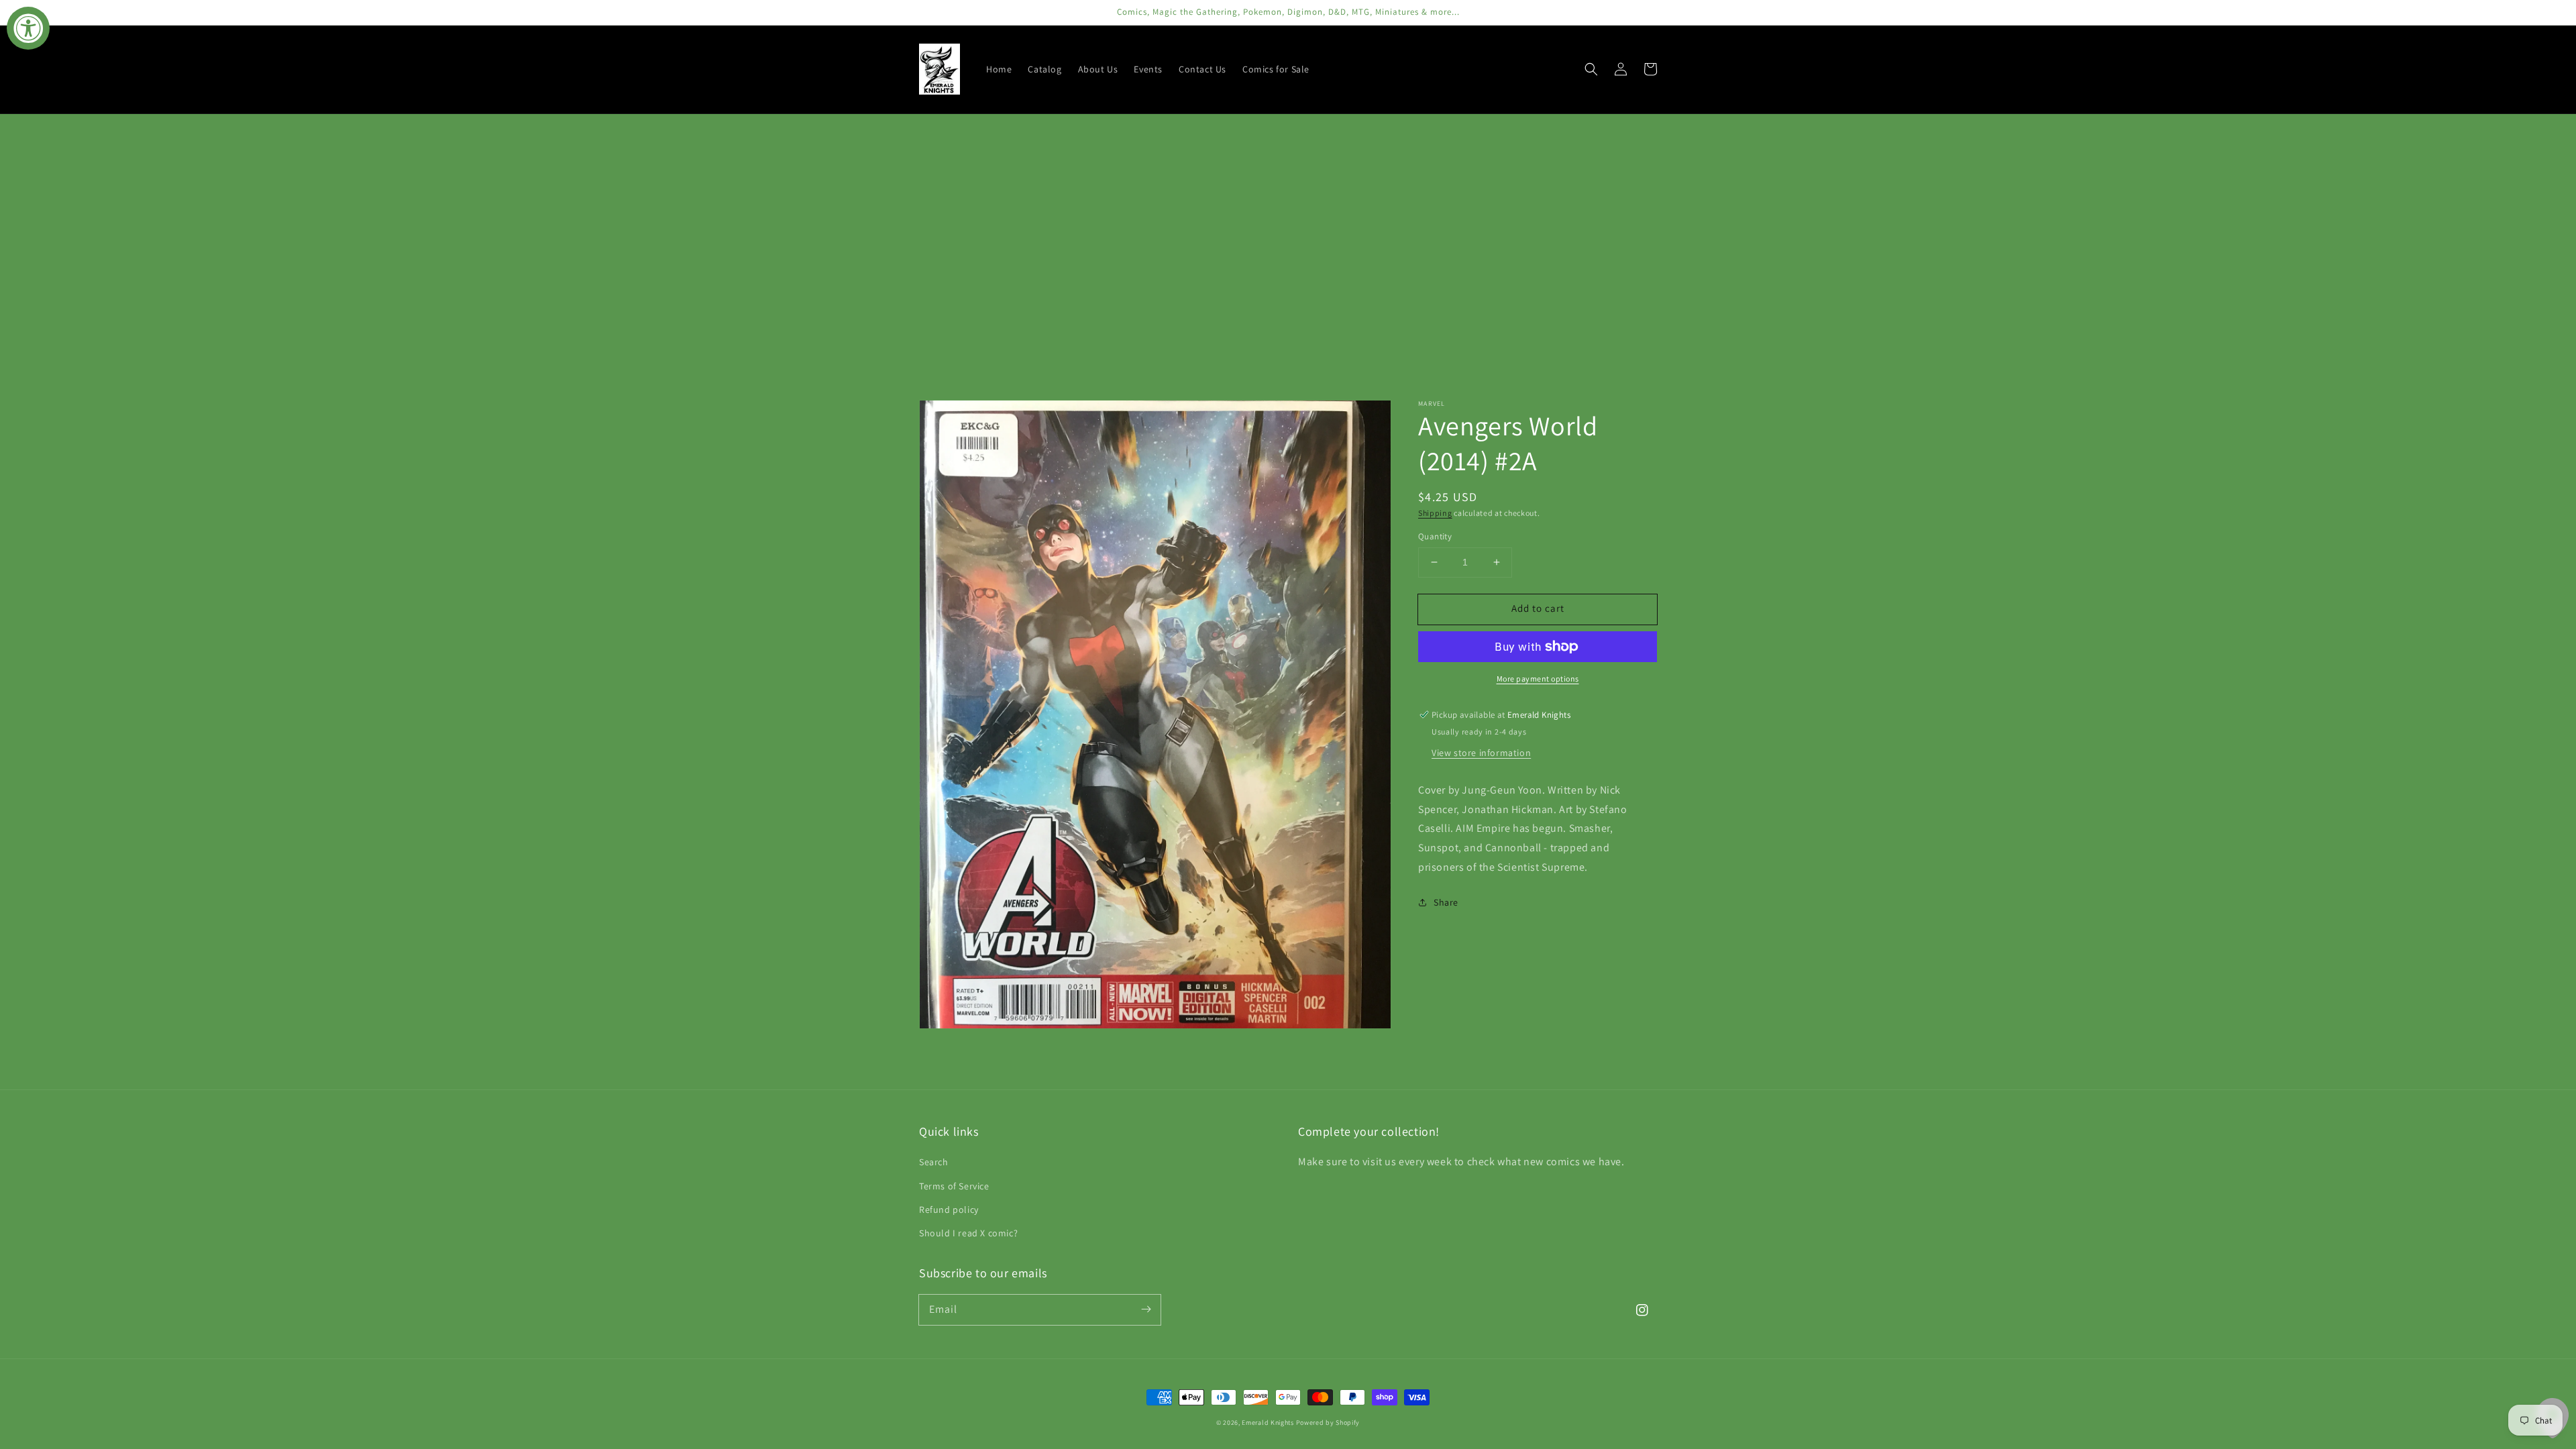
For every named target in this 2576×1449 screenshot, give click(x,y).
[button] (1591, 69)
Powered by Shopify (1328, 1423)
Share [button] (1446, 902)
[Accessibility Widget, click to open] (28, 28)
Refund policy (949, 1210)
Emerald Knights (1268, 1423)
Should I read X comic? (968, 1233)
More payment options (1538, 679)
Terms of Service (954, 1186)
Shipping (1435, 513)
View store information (1481, 753)
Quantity (1435, 536)
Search (934, 1162)
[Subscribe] (1146, 1309)
